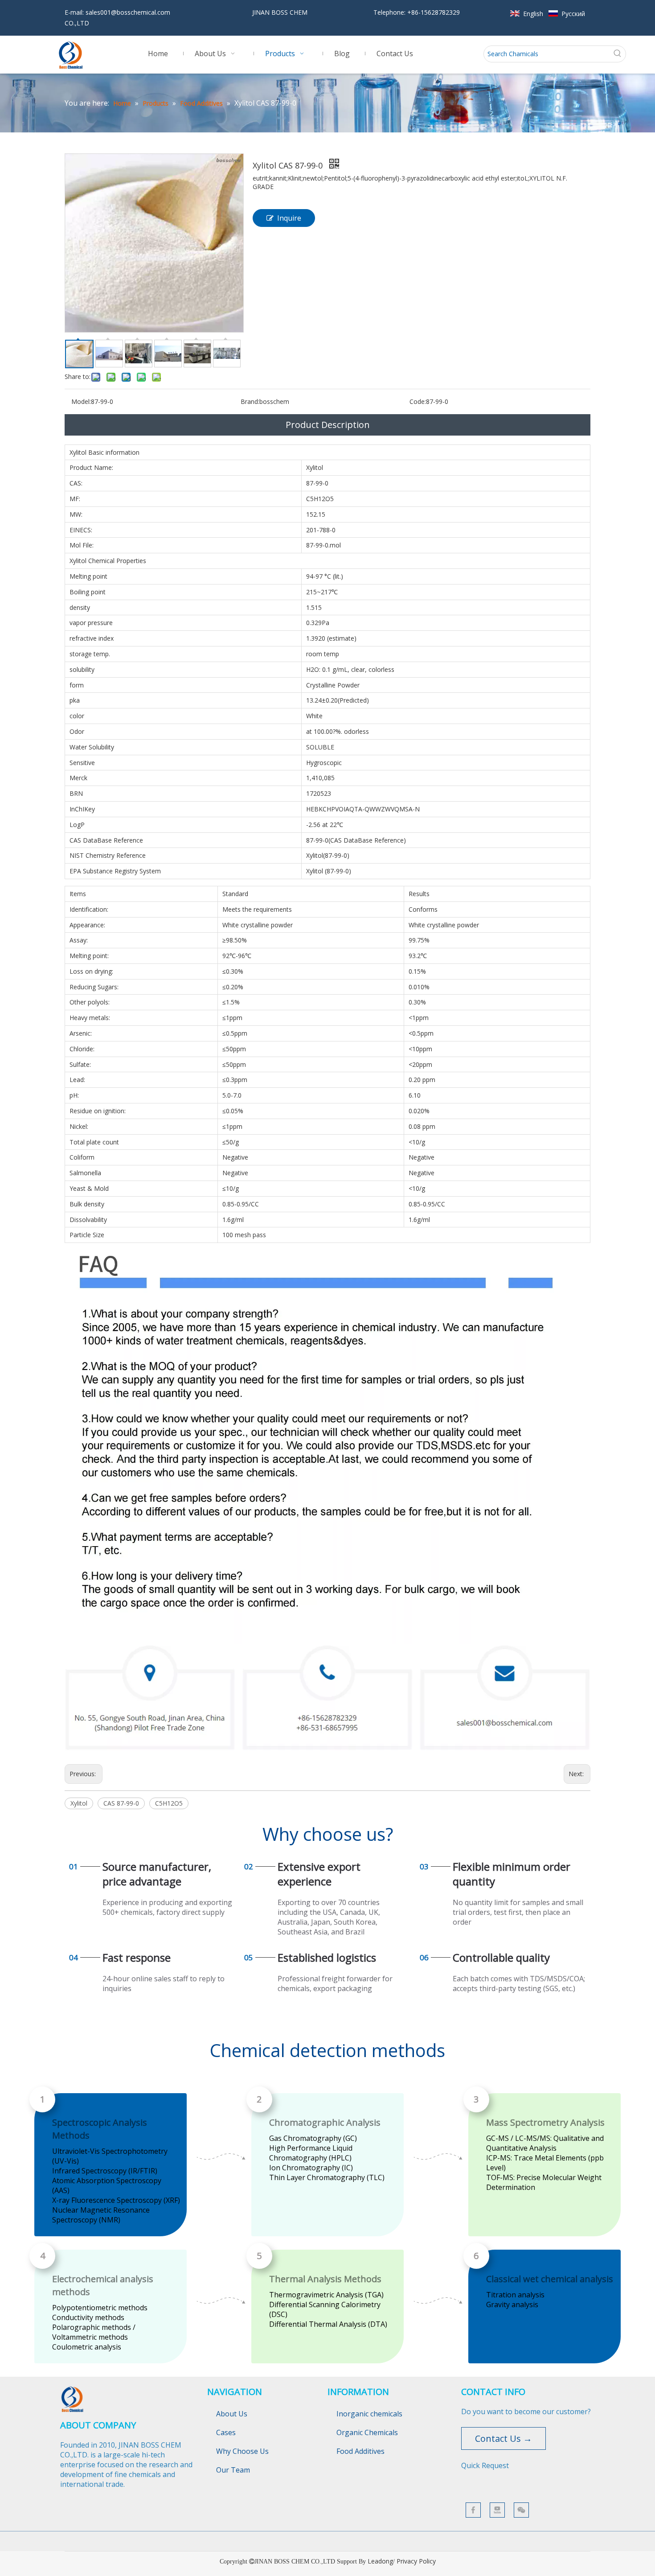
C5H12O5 (169, 1803)
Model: (81, 401)
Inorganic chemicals (369, 2414)
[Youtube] (497, 2510)
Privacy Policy (416, 2561)
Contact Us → (504, 2438)
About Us (232, 2414)
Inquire (289, 218)
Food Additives (360, 2451)
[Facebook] (473, 2510)
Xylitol (79, 1803)
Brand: (250, 401)
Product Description (328, 425)
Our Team (233, 2470)
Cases (226, 2432)
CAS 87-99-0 (121, 1803)
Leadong (380, 2561)
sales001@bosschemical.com (128, 12)
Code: (418, 401)
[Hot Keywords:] (618, 54)
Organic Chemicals (367, 2432)
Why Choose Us (242, 2451)
